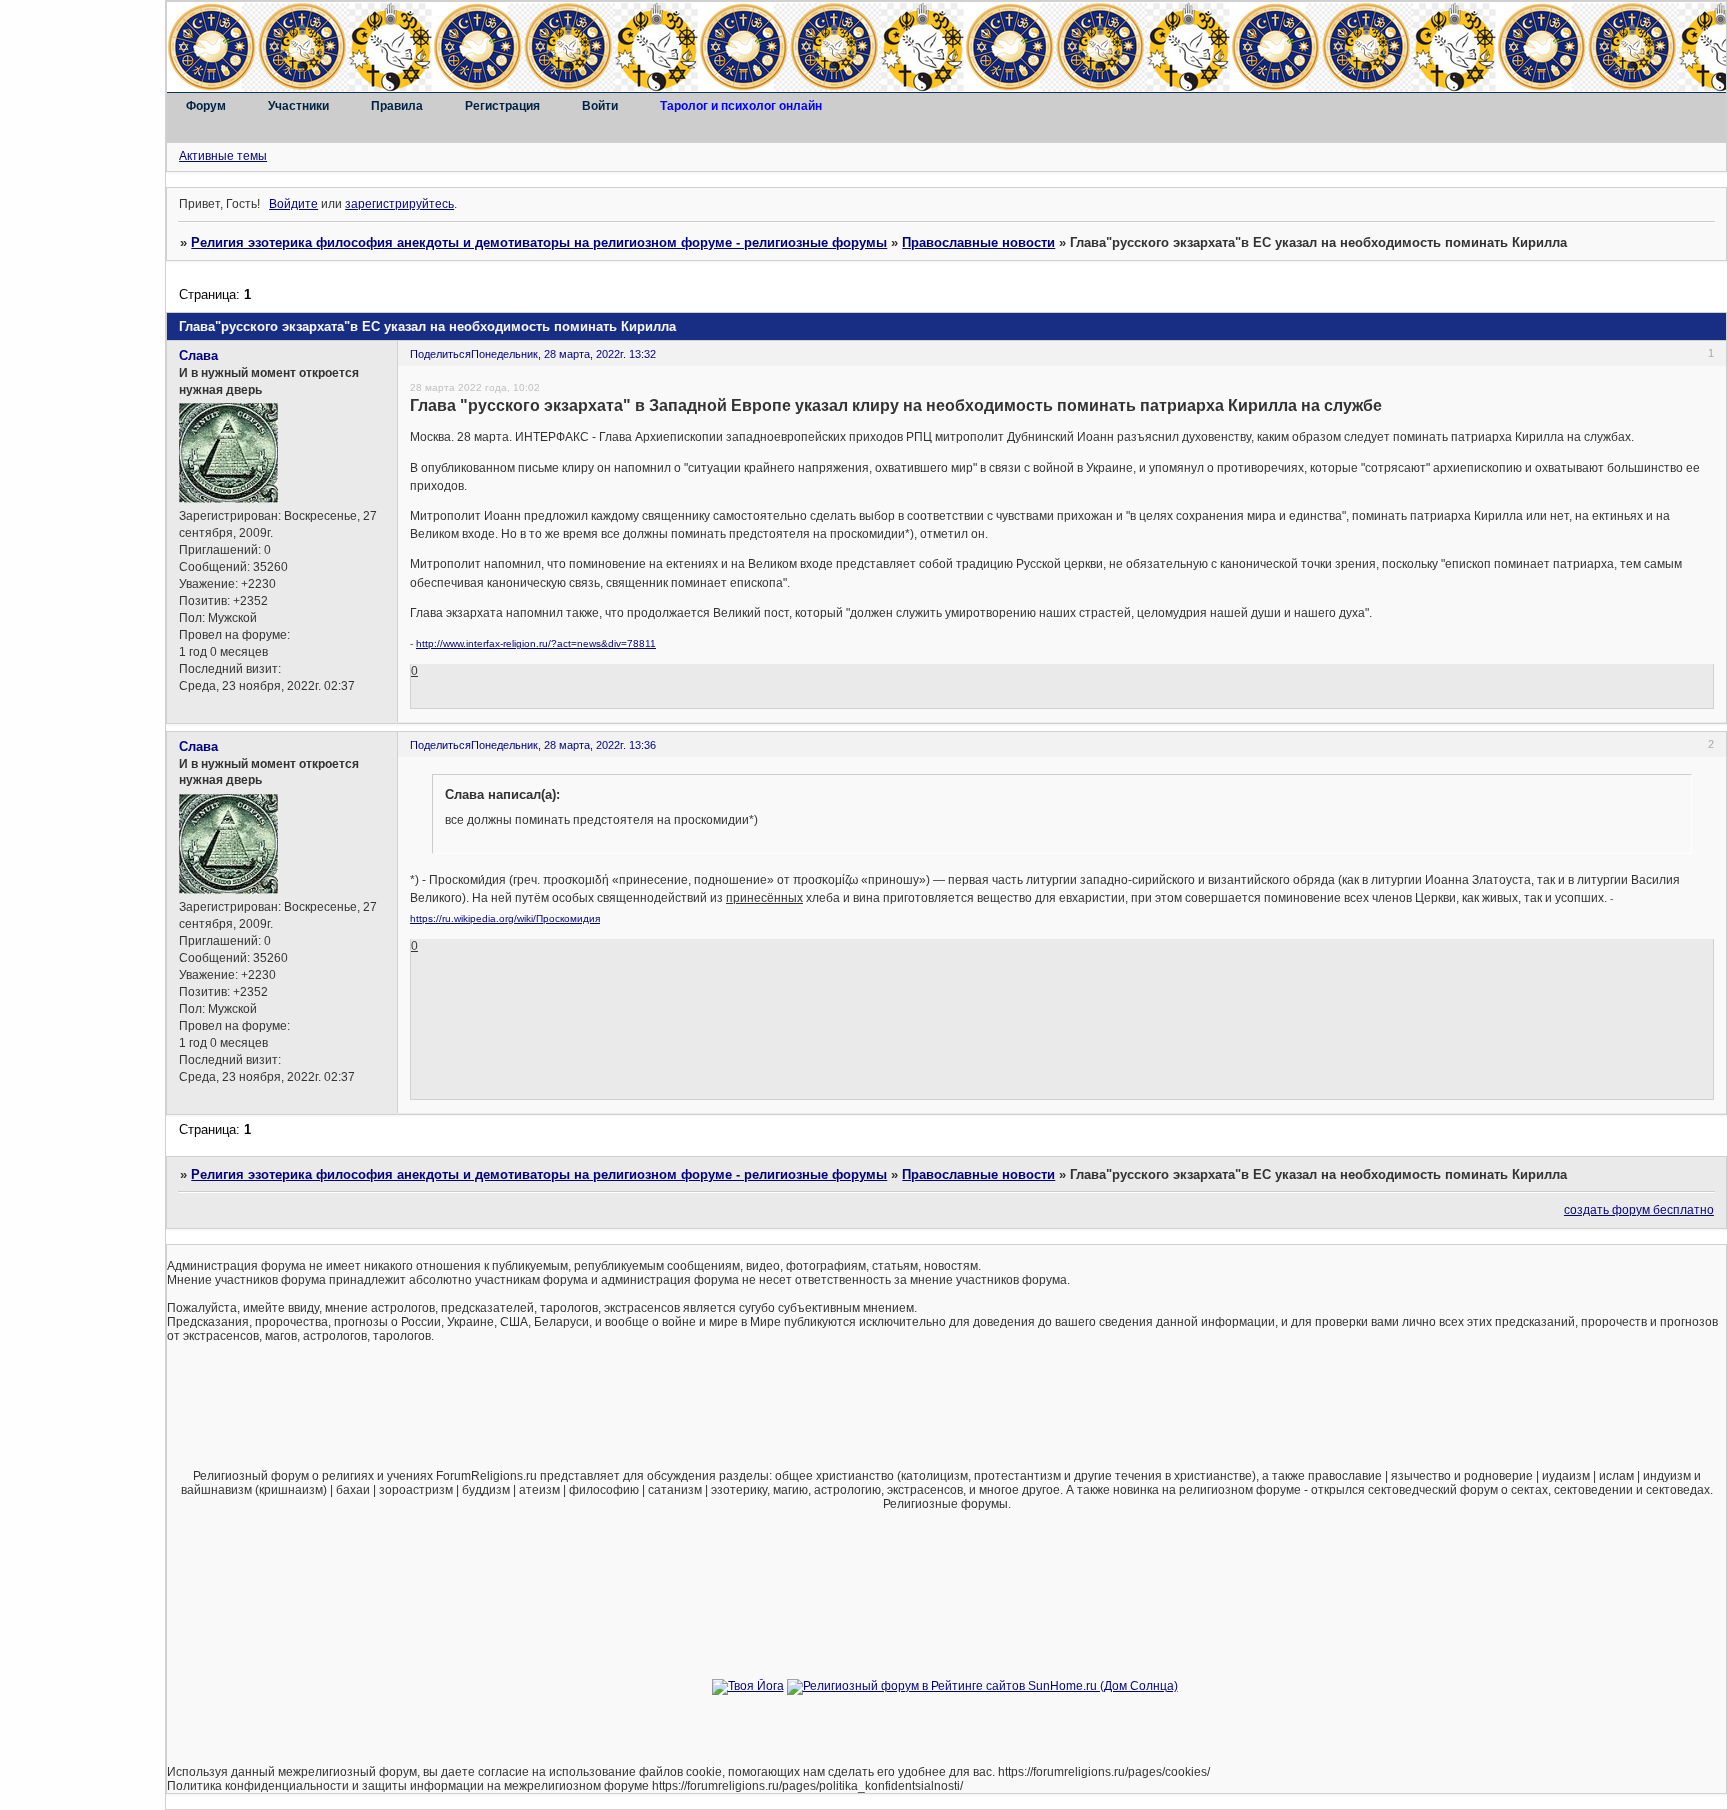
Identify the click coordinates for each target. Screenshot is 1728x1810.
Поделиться (440, 354)
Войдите (293, 204)
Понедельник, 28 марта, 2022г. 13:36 (563, 745)
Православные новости (978, 242)
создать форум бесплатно (1639, 1210)
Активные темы (223, 156)
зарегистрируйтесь (399, 204)
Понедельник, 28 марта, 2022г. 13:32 (563, 354)
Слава (198, 355)
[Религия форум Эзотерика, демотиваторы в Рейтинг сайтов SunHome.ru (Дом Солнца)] (982, 1686)
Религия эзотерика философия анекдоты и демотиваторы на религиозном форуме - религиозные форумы (539, 242)
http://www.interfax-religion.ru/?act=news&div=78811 (536, 643)
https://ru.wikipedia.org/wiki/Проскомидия (505, 918)
